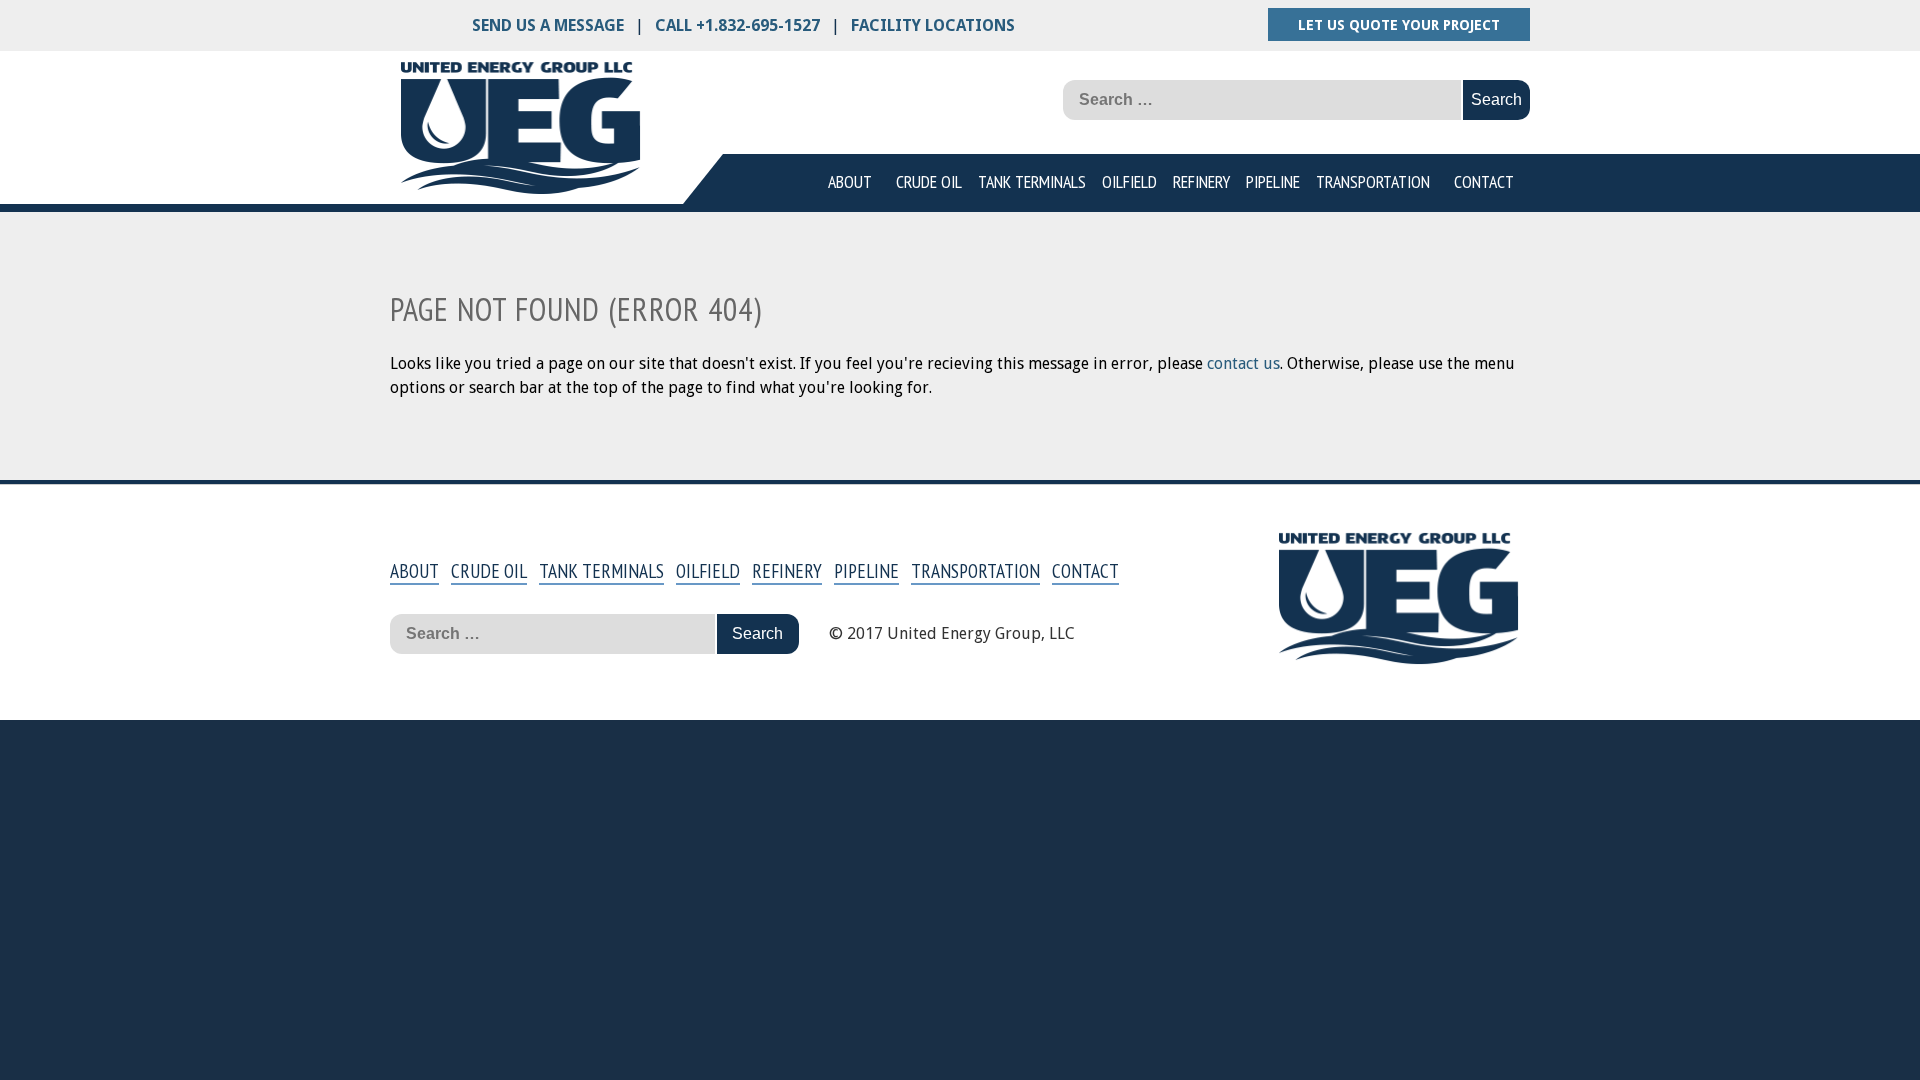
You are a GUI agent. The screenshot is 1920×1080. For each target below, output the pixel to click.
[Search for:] (1263, 100)
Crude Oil (929, 181)
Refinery (1201, 181)
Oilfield (1129, 181)
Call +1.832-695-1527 (737, 25)
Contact (1484, 181)
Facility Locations (933, 25)
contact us (1243, 363)
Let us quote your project (1399, 25)
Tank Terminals (1032, 181)
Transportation (1373, 181)
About (850, 181)
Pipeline (1273, 181)
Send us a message (548, 25)
